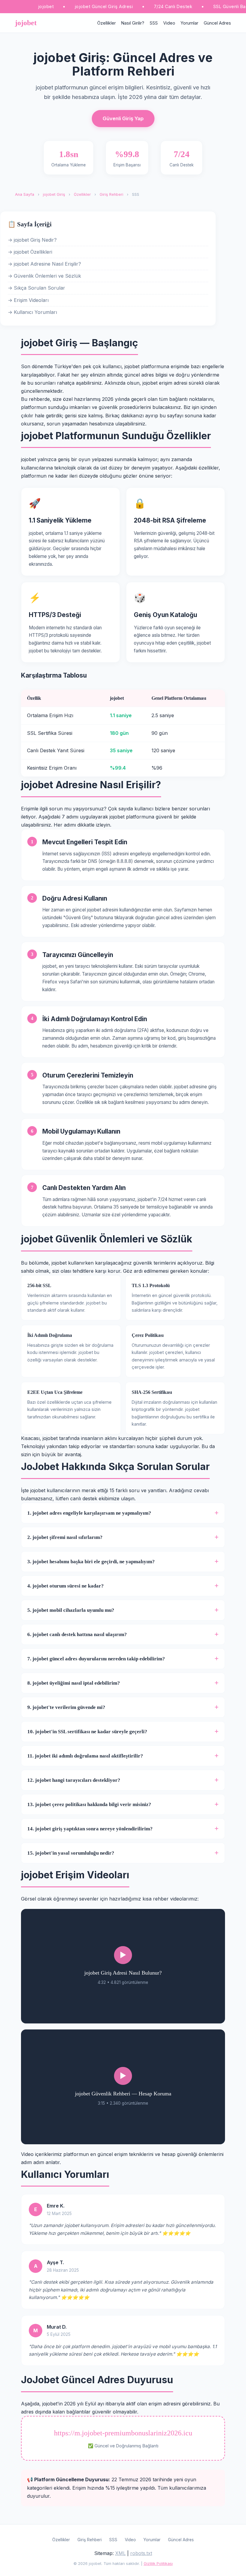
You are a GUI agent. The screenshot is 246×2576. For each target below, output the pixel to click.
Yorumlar (189, 23)
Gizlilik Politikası (158, 2564)
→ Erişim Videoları (28, 300)
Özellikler (106, 23)
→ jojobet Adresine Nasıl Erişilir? (44, 264)
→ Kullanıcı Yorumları (32, 312)
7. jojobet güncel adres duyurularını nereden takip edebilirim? (96, 1659)
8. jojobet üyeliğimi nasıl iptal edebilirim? (74, 1683)
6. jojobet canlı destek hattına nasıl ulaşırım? (77, 1634)
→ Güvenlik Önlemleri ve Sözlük (44, 276)
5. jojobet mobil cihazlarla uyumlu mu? (71, 1610)
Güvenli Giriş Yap (123, 118)
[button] (123, 1966)
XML (120, 2553)
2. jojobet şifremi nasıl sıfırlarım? (65, 1537)
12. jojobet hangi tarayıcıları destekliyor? (74, 1780)
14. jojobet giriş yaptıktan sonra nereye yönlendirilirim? (90, 1829)
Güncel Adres (217, 23)
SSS (154, 23)
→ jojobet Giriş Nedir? (32, 240)
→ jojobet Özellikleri (30, 252)
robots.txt (141, 2553)
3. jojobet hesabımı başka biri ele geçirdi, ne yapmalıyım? (91, 1562)
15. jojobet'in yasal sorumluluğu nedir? (71, 1853)
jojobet (26, 23)
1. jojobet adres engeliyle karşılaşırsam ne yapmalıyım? (89, 1513)
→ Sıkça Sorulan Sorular (36, 288)
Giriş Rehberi (111, 194)
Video (169, 23)
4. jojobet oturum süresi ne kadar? (66, 1586)
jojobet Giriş (54, 194)
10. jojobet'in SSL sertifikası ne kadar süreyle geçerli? (87, 1732)
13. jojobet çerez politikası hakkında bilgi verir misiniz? (89, 1804)
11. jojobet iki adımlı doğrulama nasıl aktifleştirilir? (85, 1756)
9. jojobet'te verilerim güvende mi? (66, 1707)
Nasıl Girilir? (133, 23)
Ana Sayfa (25, 194)
